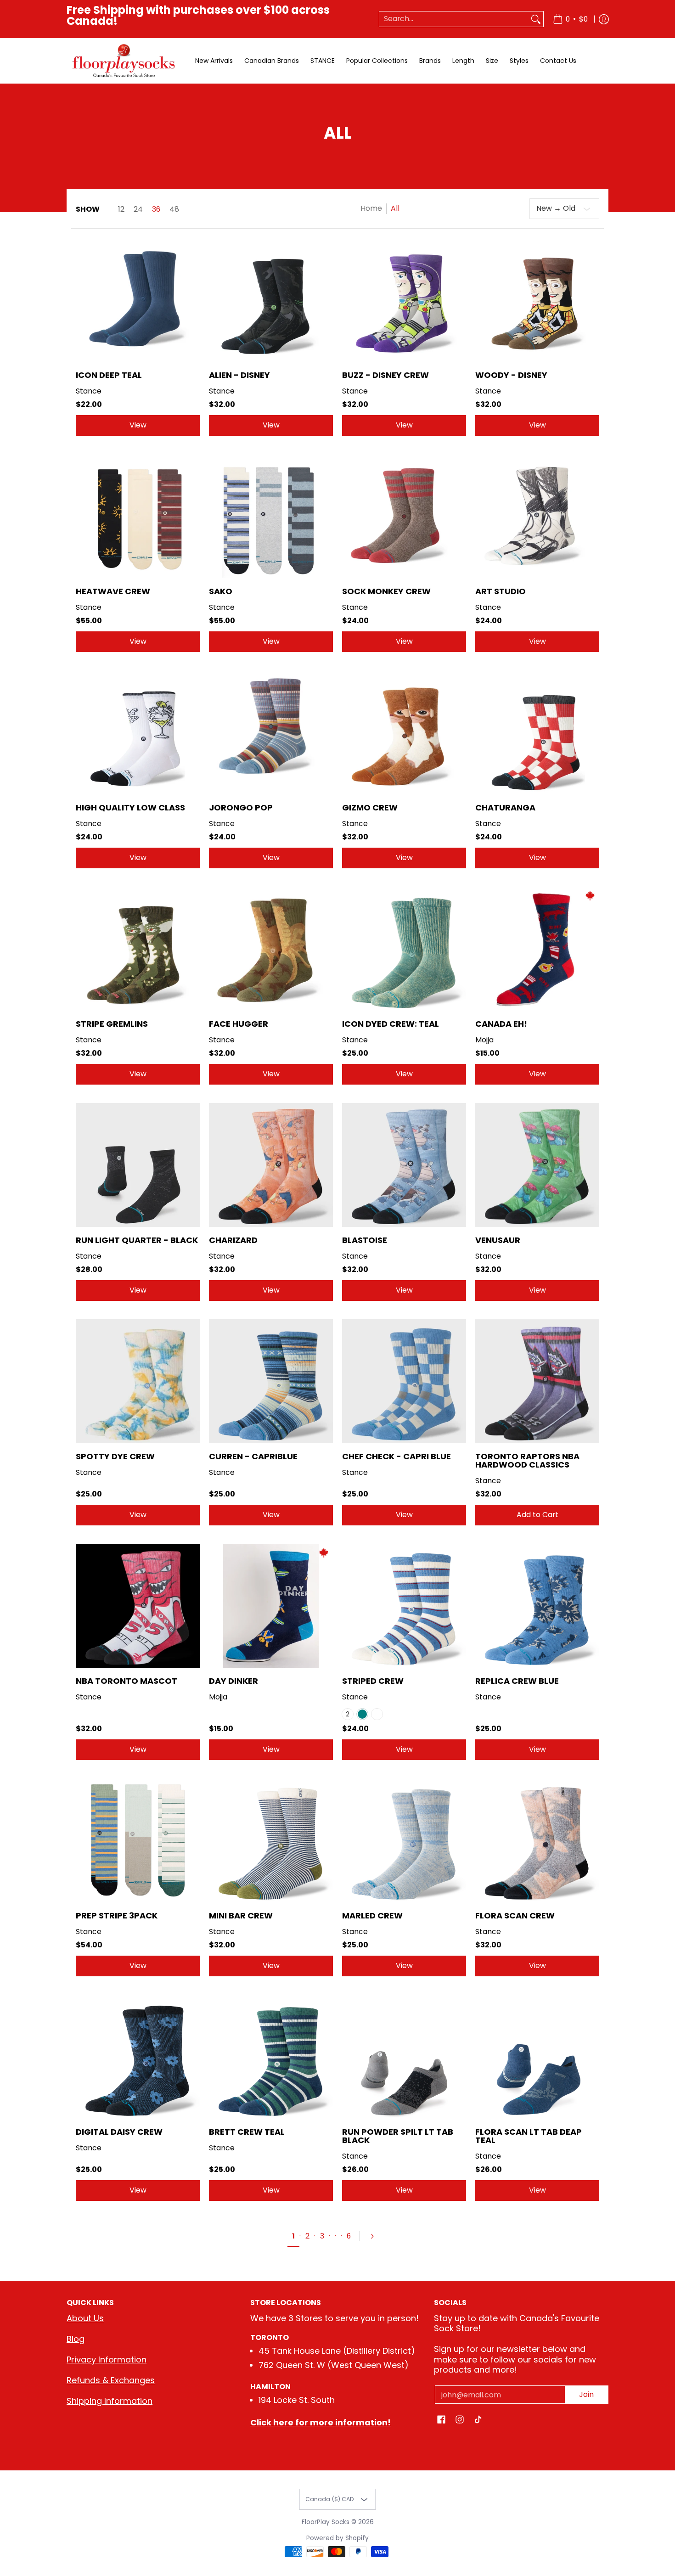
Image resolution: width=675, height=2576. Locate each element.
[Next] (376, 2236)
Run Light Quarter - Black (137, 1240)
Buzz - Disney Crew (385, 375)
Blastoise (365, 1240)
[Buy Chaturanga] (537, 732)
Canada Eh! (501, 1024)
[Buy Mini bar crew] (271, 1840)
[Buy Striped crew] (404, 1606)
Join (586, 2394)
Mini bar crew (241, 1915)
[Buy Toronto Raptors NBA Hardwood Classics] (537, 1381)
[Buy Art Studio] (537, 516)
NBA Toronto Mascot (127, 1681)
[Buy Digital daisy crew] (138, 2057)
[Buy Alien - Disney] (271, 300)
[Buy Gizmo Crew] (404, 732)
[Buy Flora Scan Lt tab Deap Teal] (537, 2057)
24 (138, 209)
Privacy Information (107, 2359)
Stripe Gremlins (112, 1024)
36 (156, 209)
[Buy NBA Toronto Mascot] (138, 1606)
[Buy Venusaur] (537, 1165)
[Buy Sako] (271, 516)
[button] (441, 2420)
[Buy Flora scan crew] (537, 1840)
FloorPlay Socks (326, 2522)
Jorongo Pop (241, 807)
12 (121, 209)
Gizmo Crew (370, 807)
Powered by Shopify (337, 2538)
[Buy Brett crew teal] (271, 2057)
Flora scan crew (515, 1915)
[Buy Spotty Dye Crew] (138, 1381)
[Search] (536, 19)
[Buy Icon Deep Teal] (138, 300)
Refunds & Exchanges (111, 2380)
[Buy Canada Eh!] (537, 949)
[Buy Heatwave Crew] (138, 516)
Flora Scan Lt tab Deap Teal (529, 2136)
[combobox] (454, 19)
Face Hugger (239, 1024)
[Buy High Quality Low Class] (138, 732)
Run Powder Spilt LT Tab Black (398, 2136)
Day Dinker (233, 1681)
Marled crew (372, 1915)
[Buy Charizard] (271, 1165)
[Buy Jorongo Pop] (271, 732)
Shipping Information (110, 2401)
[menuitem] (570, 19)
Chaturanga (505, 807)
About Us (85, 2318)
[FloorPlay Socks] (124, 61)
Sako (221, 591)
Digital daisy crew (119, 2132)
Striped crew (373, 1681)
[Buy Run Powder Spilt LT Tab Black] (404, 2057)
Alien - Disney (239, 375)
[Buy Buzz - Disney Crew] (404, 300)
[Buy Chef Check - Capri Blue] (404, 1381)
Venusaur (498, 1240)
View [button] (138, 425)
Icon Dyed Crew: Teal (391, 1024)
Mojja (484, 1040)
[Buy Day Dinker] (271, 1606)
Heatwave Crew (113, 591)
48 (174, 209)
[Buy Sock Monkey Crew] (404, 516)
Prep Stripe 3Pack (117, 1915)
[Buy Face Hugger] (271, 949)
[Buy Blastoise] (404, 1165)
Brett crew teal (247, 2132)
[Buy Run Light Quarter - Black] (138, 1165)
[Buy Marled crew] (404, 1840)
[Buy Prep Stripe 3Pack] (138, 1840)
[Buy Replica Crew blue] (537, 1606)
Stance (89, 391)
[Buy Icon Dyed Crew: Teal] (404, 949)
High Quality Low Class (130, 807)
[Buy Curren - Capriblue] (271, 1381)
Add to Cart (537, 1515)
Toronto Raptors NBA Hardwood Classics (527, 1460)
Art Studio (501, 591)
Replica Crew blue (517, 1681)
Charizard (233, 1240)
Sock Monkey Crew (386, 591)
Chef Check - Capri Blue (397, 1456)
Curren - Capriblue (253, 1456)
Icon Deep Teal (109, 375)
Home (371, 208)
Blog (76, 2339)
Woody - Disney (511, 375)
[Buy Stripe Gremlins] (138, 949)
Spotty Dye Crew (115, 1456)
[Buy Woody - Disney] (537, 300)
